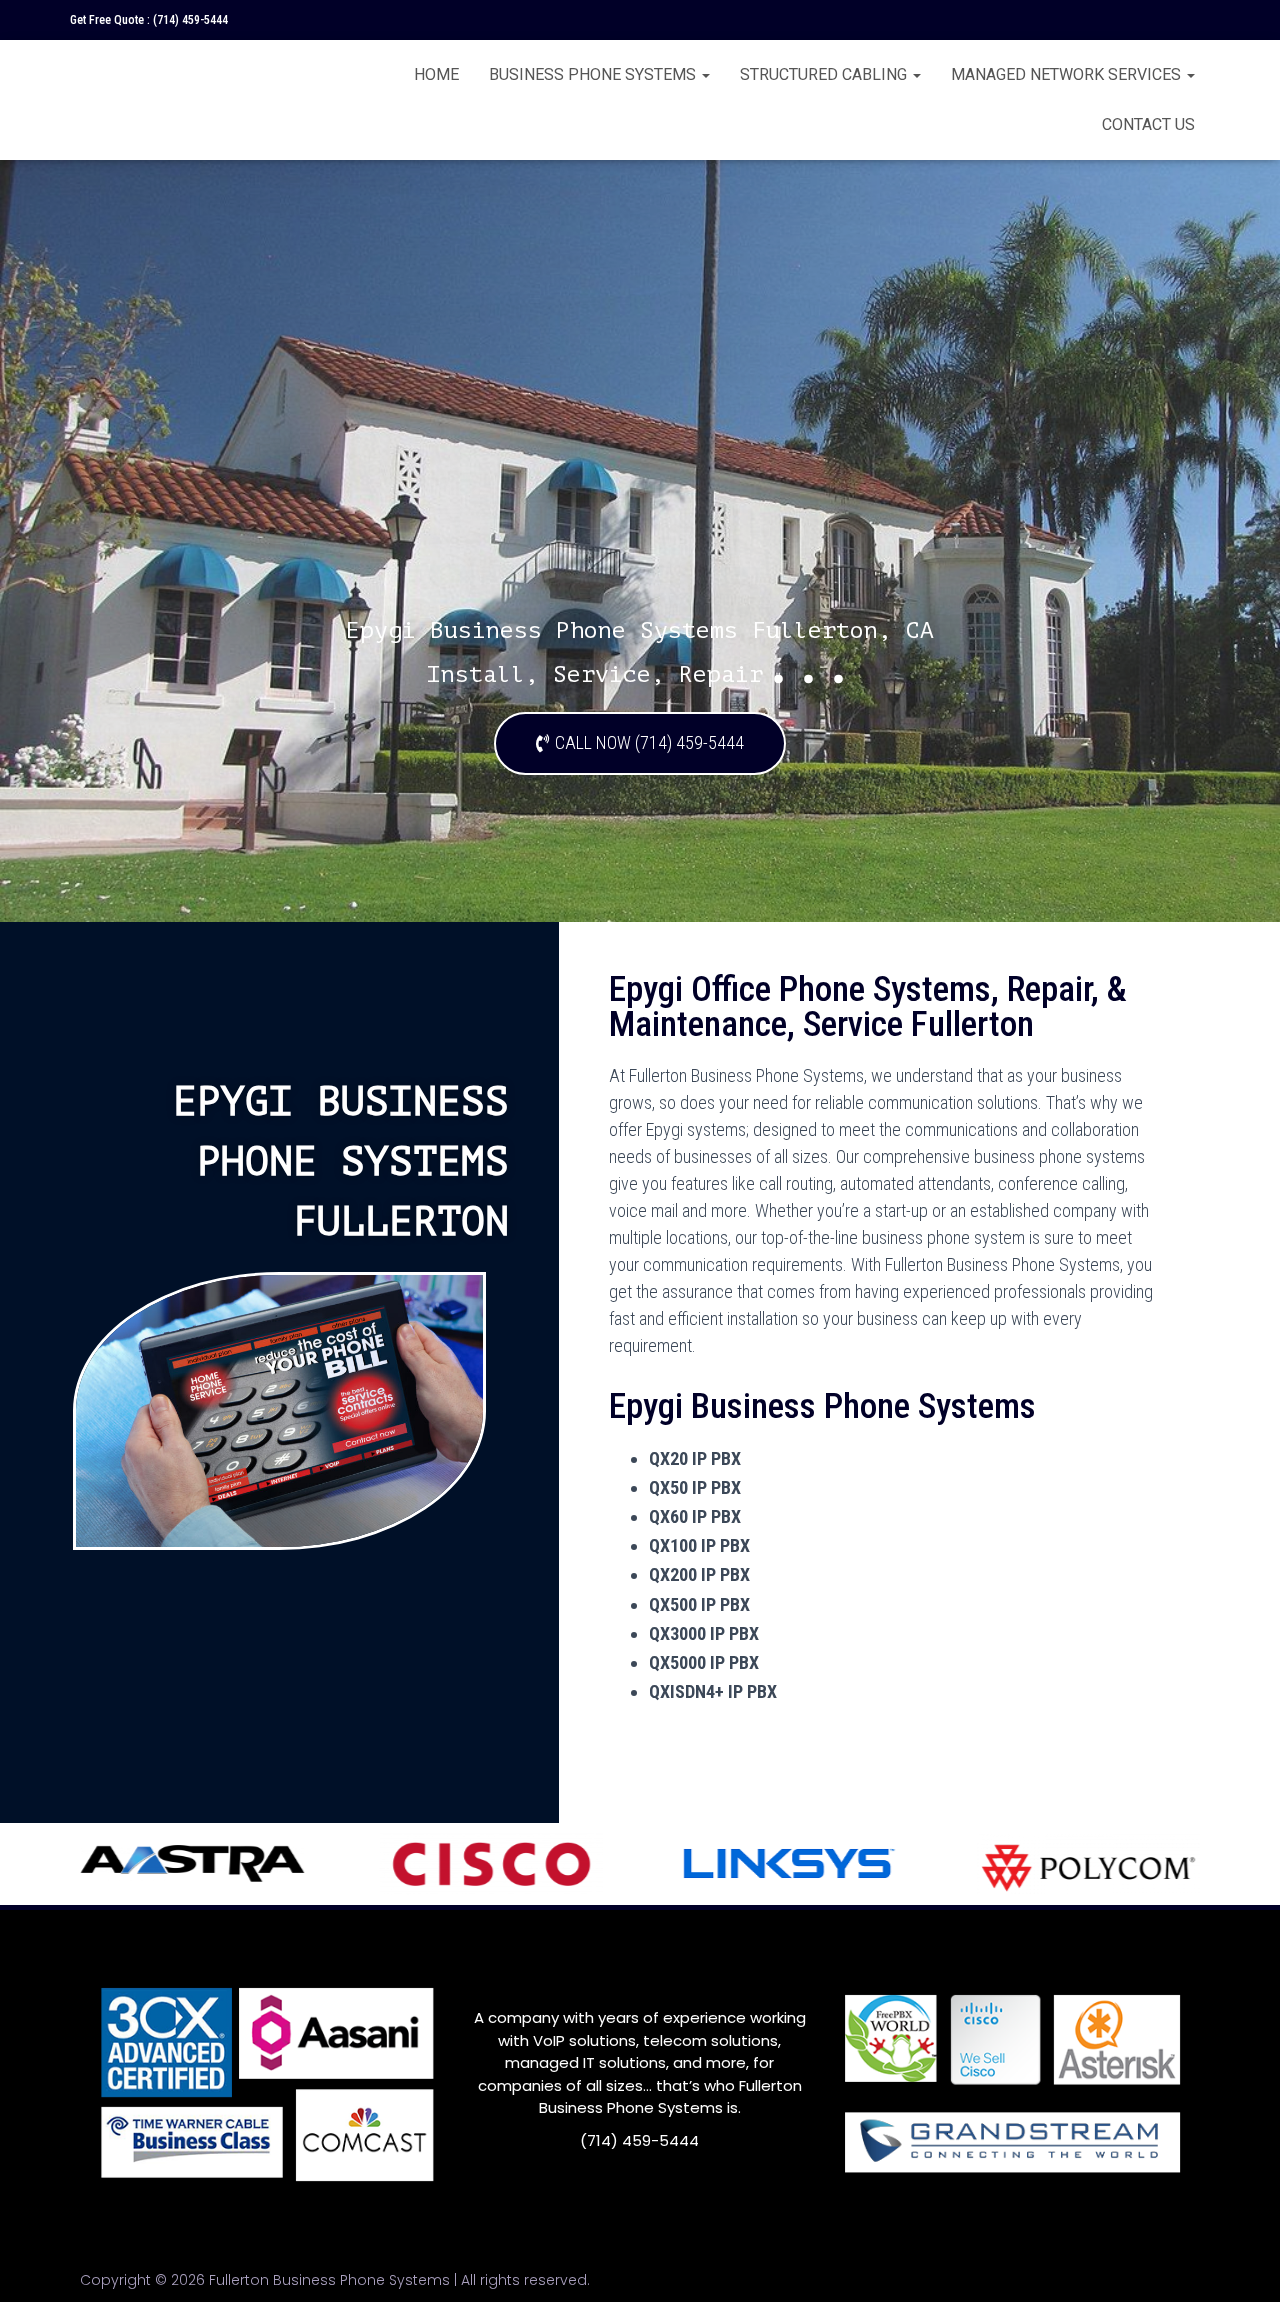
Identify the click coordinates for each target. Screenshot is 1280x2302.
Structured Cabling (825, 74)
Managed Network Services (1068, 74)
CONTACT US (1148, 124)
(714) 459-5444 (190, 20)
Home (436, 74)
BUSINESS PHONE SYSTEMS (594, 74)
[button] (640, 743)
